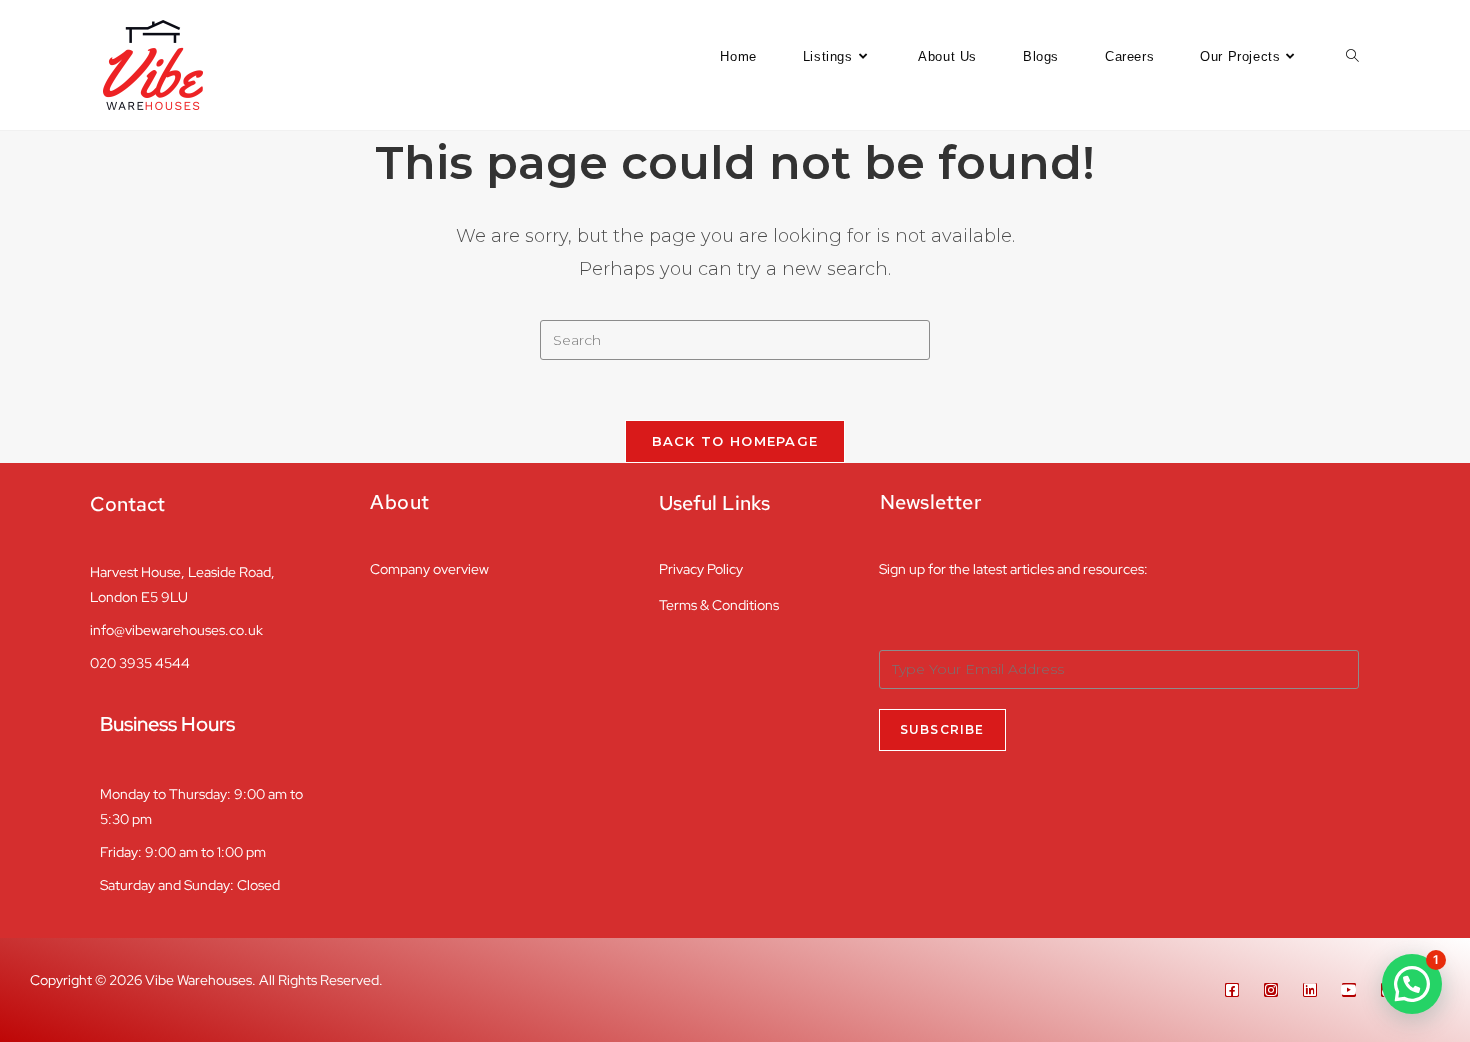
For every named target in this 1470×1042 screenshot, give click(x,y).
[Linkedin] (1310, 990)
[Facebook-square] (1232, 990)
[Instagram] (1271, 990)
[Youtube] (1349, 990)
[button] (1412, 984)
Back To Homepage (735, 441)
